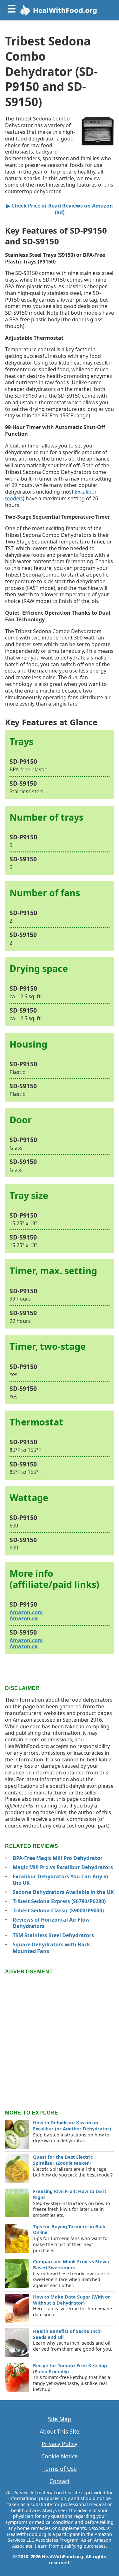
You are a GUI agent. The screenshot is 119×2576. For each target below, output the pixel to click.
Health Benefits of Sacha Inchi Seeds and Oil (67, 2334)
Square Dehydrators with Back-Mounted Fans (52, 1948)
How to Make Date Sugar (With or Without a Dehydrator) (72, 2300)
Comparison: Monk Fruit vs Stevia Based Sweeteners (71, 2265)
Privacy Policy (60, 2444)
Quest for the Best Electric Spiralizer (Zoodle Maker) (63, 2160)
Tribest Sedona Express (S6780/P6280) (59, 1901)
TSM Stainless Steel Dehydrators (53, 1935)
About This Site (60, 2432)
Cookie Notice (60, 2456)
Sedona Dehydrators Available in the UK (63, 1892)
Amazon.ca (24, 1618)
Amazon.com (26, 1612)
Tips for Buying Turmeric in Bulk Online (69, 2230)
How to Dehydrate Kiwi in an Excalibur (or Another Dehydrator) (72, 2126)
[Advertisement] (60, 2036)
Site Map (60, 2419)
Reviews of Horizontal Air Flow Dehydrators (51, 1923)
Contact (60, 2481)
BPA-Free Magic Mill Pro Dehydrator (58, 1858)
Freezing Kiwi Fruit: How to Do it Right (70, 2194)
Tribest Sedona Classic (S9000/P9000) (58, 1910)
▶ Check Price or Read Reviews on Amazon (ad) (60, 209)
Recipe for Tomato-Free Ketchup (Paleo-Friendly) (70, 2368)
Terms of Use (60, 2469)
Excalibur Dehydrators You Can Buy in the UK (61, 1880)
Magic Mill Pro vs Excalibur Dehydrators (63, 1867)
